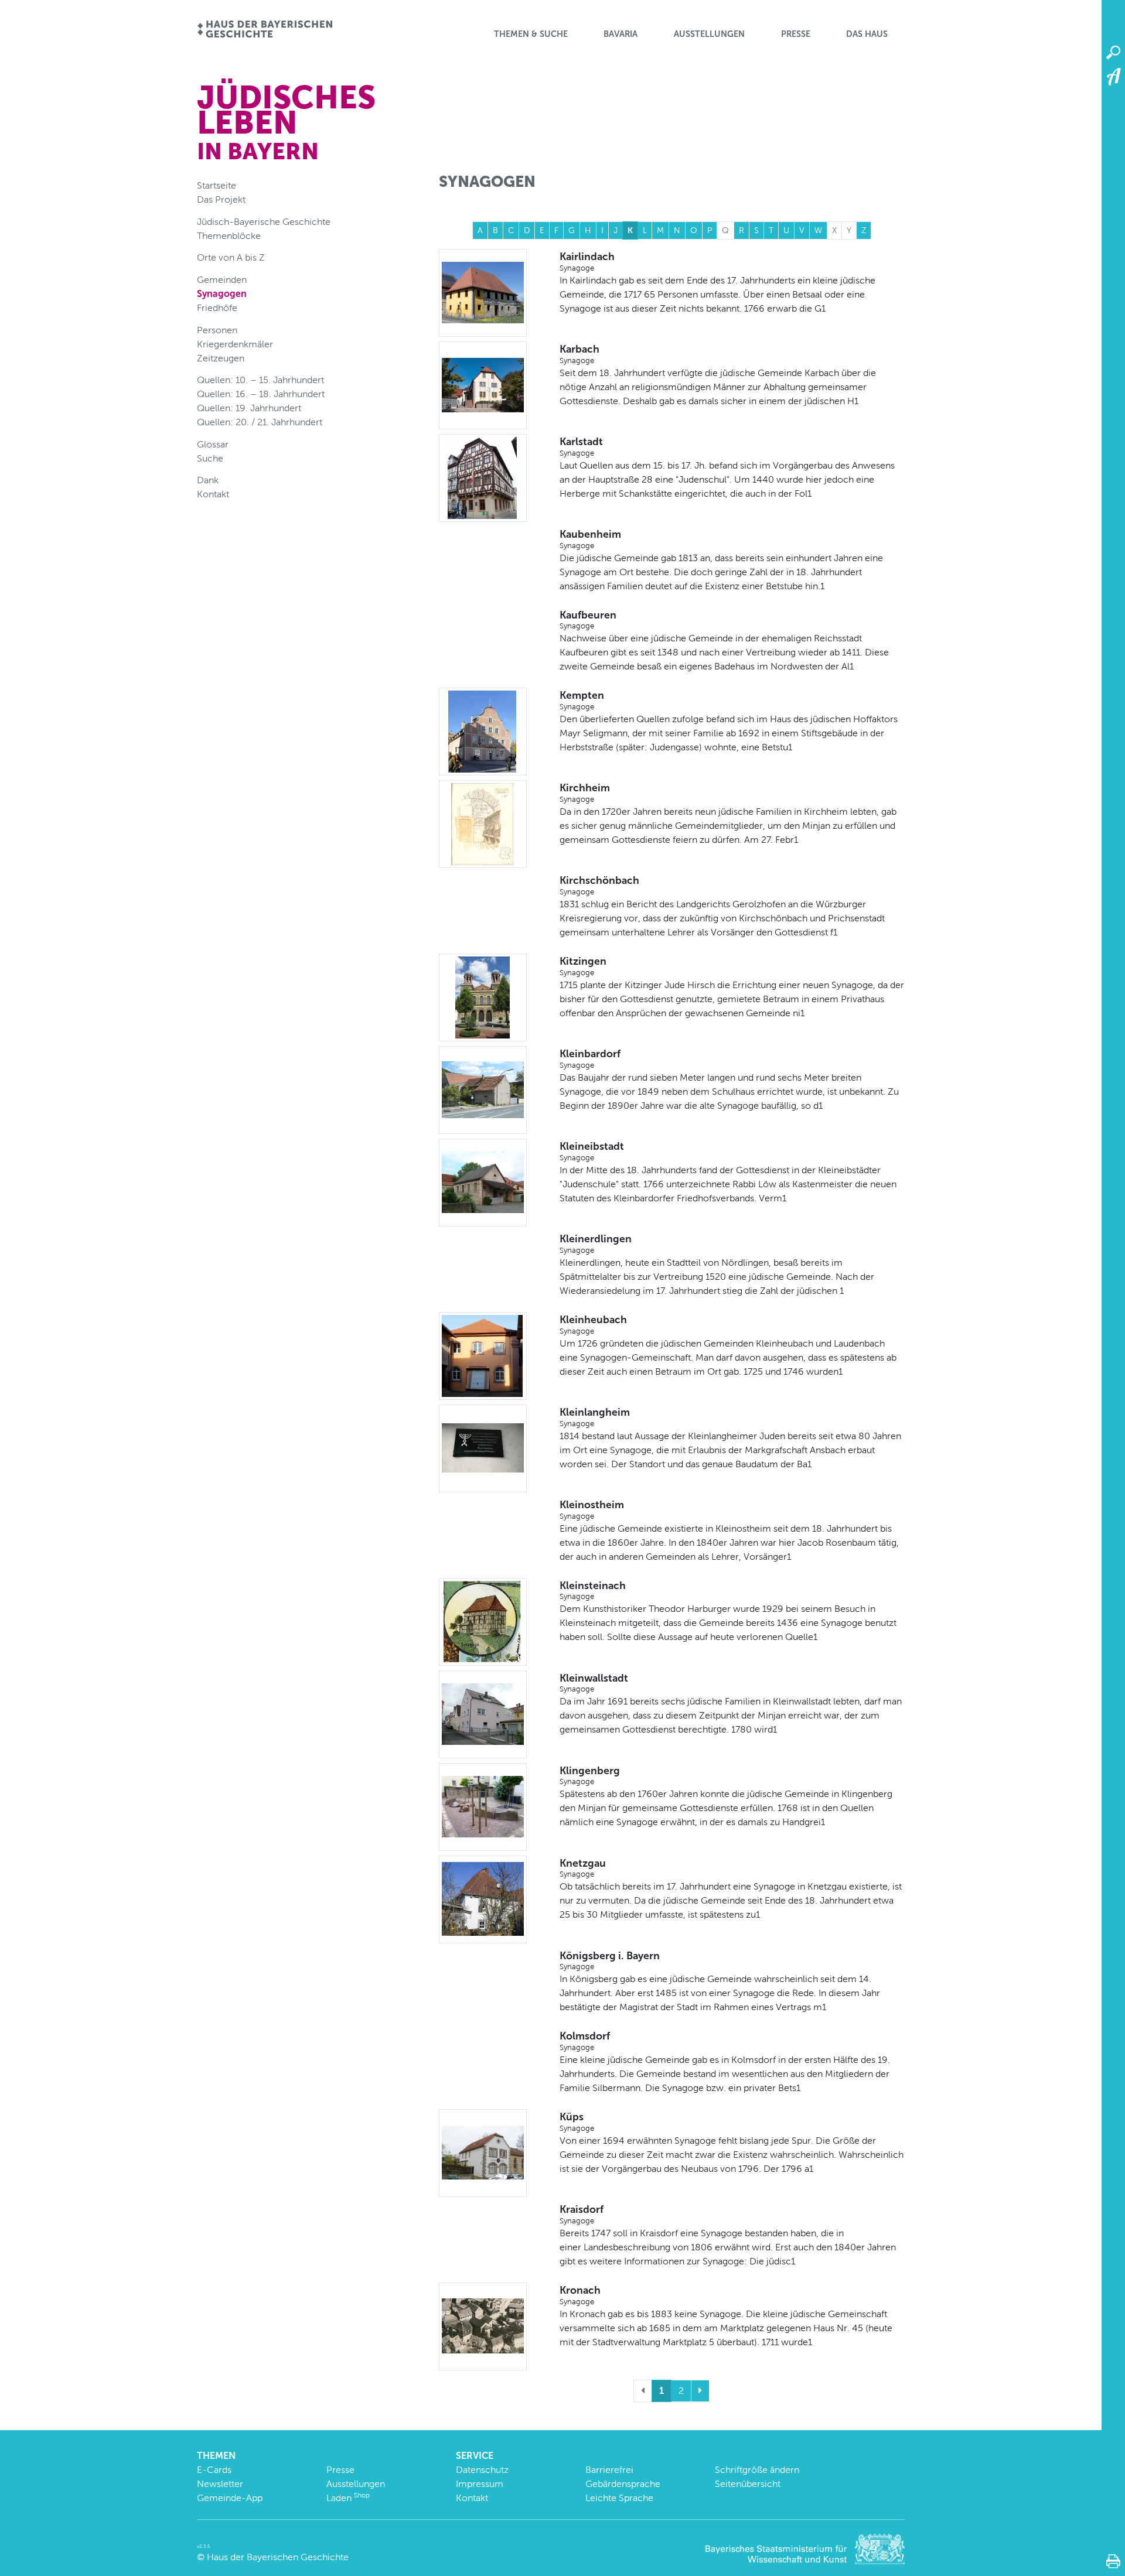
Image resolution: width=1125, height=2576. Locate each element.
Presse (796, 34)
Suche (210, 458)
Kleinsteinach (593, 1590)
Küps (577, 2121)
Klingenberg (590, 1775)
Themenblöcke (229, 236)
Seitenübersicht (748, 2484)
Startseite (217, 185)
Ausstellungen (709, 34)
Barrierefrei (609, 2470)
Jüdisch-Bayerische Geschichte (264, 222)
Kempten (582, 700)
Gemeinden (222, 280)
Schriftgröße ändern (757, 2470)
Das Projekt (221, 199)
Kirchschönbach (599, 885)
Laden (348, 2498)
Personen (217, 330)
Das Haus (867, 34)
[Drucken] (1113, 2561)
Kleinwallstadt (594, 1683)
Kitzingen (583, 966)
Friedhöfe (217, 308)
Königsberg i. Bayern (610, 1960)
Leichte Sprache (619, 2498)
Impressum (480, 2484)
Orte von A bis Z (231, 257)
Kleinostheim (592, 1509)
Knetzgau (583, 1868)
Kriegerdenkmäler (235, 344)
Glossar (213, 444)
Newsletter (220, 2484)
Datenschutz (482, 2470)
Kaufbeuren (588, 620)
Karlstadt (581, 446)
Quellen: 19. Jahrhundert (249, 408)
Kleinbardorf (590, 1058)
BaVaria (621, 34)
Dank (208, 480)
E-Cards (214, 2470)
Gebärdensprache (623, 2484)
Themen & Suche (531, 34)
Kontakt (213, 494)
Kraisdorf (582, 2214)
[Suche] (1113, 53)
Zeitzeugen (221, 358)
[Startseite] (265, 30)
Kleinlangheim (595, 1417)
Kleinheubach (593, 1324)
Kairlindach (587, 261)
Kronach (580, 2295)
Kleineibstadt (592, 1151)
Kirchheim (585, 792)
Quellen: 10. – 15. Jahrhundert (260, 380)
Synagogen (222, 294)
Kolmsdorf (585, 2041)
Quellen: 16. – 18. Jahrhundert (261, 394)
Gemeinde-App (230, 2498)
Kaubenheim (590, 539)
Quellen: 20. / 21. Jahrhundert (260, 422)
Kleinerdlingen (596, 1243)
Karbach (579, 354)
